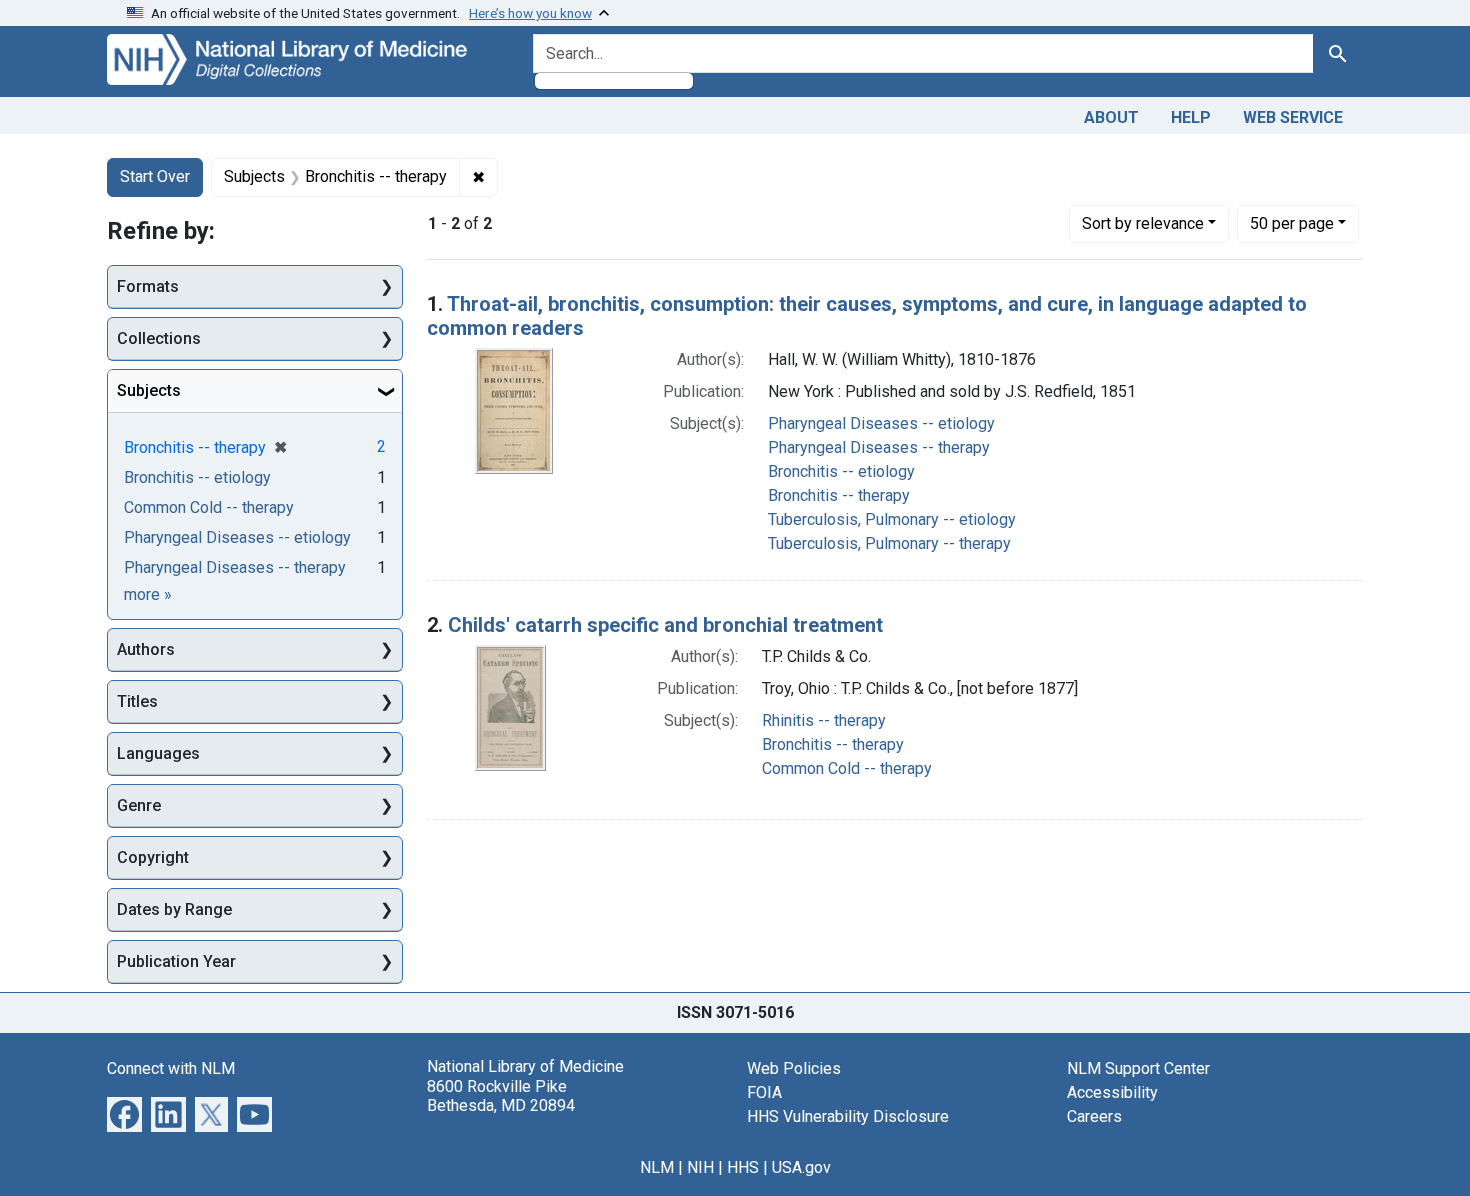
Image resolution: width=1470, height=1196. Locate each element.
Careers (1094, 1116)
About (1111, 117)
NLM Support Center (1138, 1068)
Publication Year (176, 961)
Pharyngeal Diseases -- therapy (879, 447)
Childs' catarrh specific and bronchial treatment (665, 625)
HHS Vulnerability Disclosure (848, 1116)
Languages (158, 753)
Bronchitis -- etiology (841, 471)
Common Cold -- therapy (847, 768)
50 (1292, 223)
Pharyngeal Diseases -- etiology (881, 423)
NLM (657, 1167)
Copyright (153, 857)
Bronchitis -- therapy (839, 495)
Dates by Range (174, 909)
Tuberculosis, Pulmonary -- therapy (889, 543)
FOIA (764, 1092)
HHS (743, 1167)
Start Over (155, 176)
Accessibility (1112, 1092)
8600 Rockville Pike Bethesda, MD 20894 (501, 1096)
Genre (139, 805)
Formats (148, 286)
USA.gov (801, 1167)
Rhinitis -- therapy (824, 720)
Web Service (1293, 117)
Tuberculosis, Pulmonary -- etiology (892, 519)
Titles (137, 701)
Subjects (149, 390)
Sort (1143, 223)
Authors (146, 649)
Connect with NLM (171, 1068)
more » (148, 594)
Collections (159, 338)
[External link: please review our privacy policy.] (124, 1113)
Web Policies (794, 1068)
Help (1191, 117)
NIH (700, 1167)
